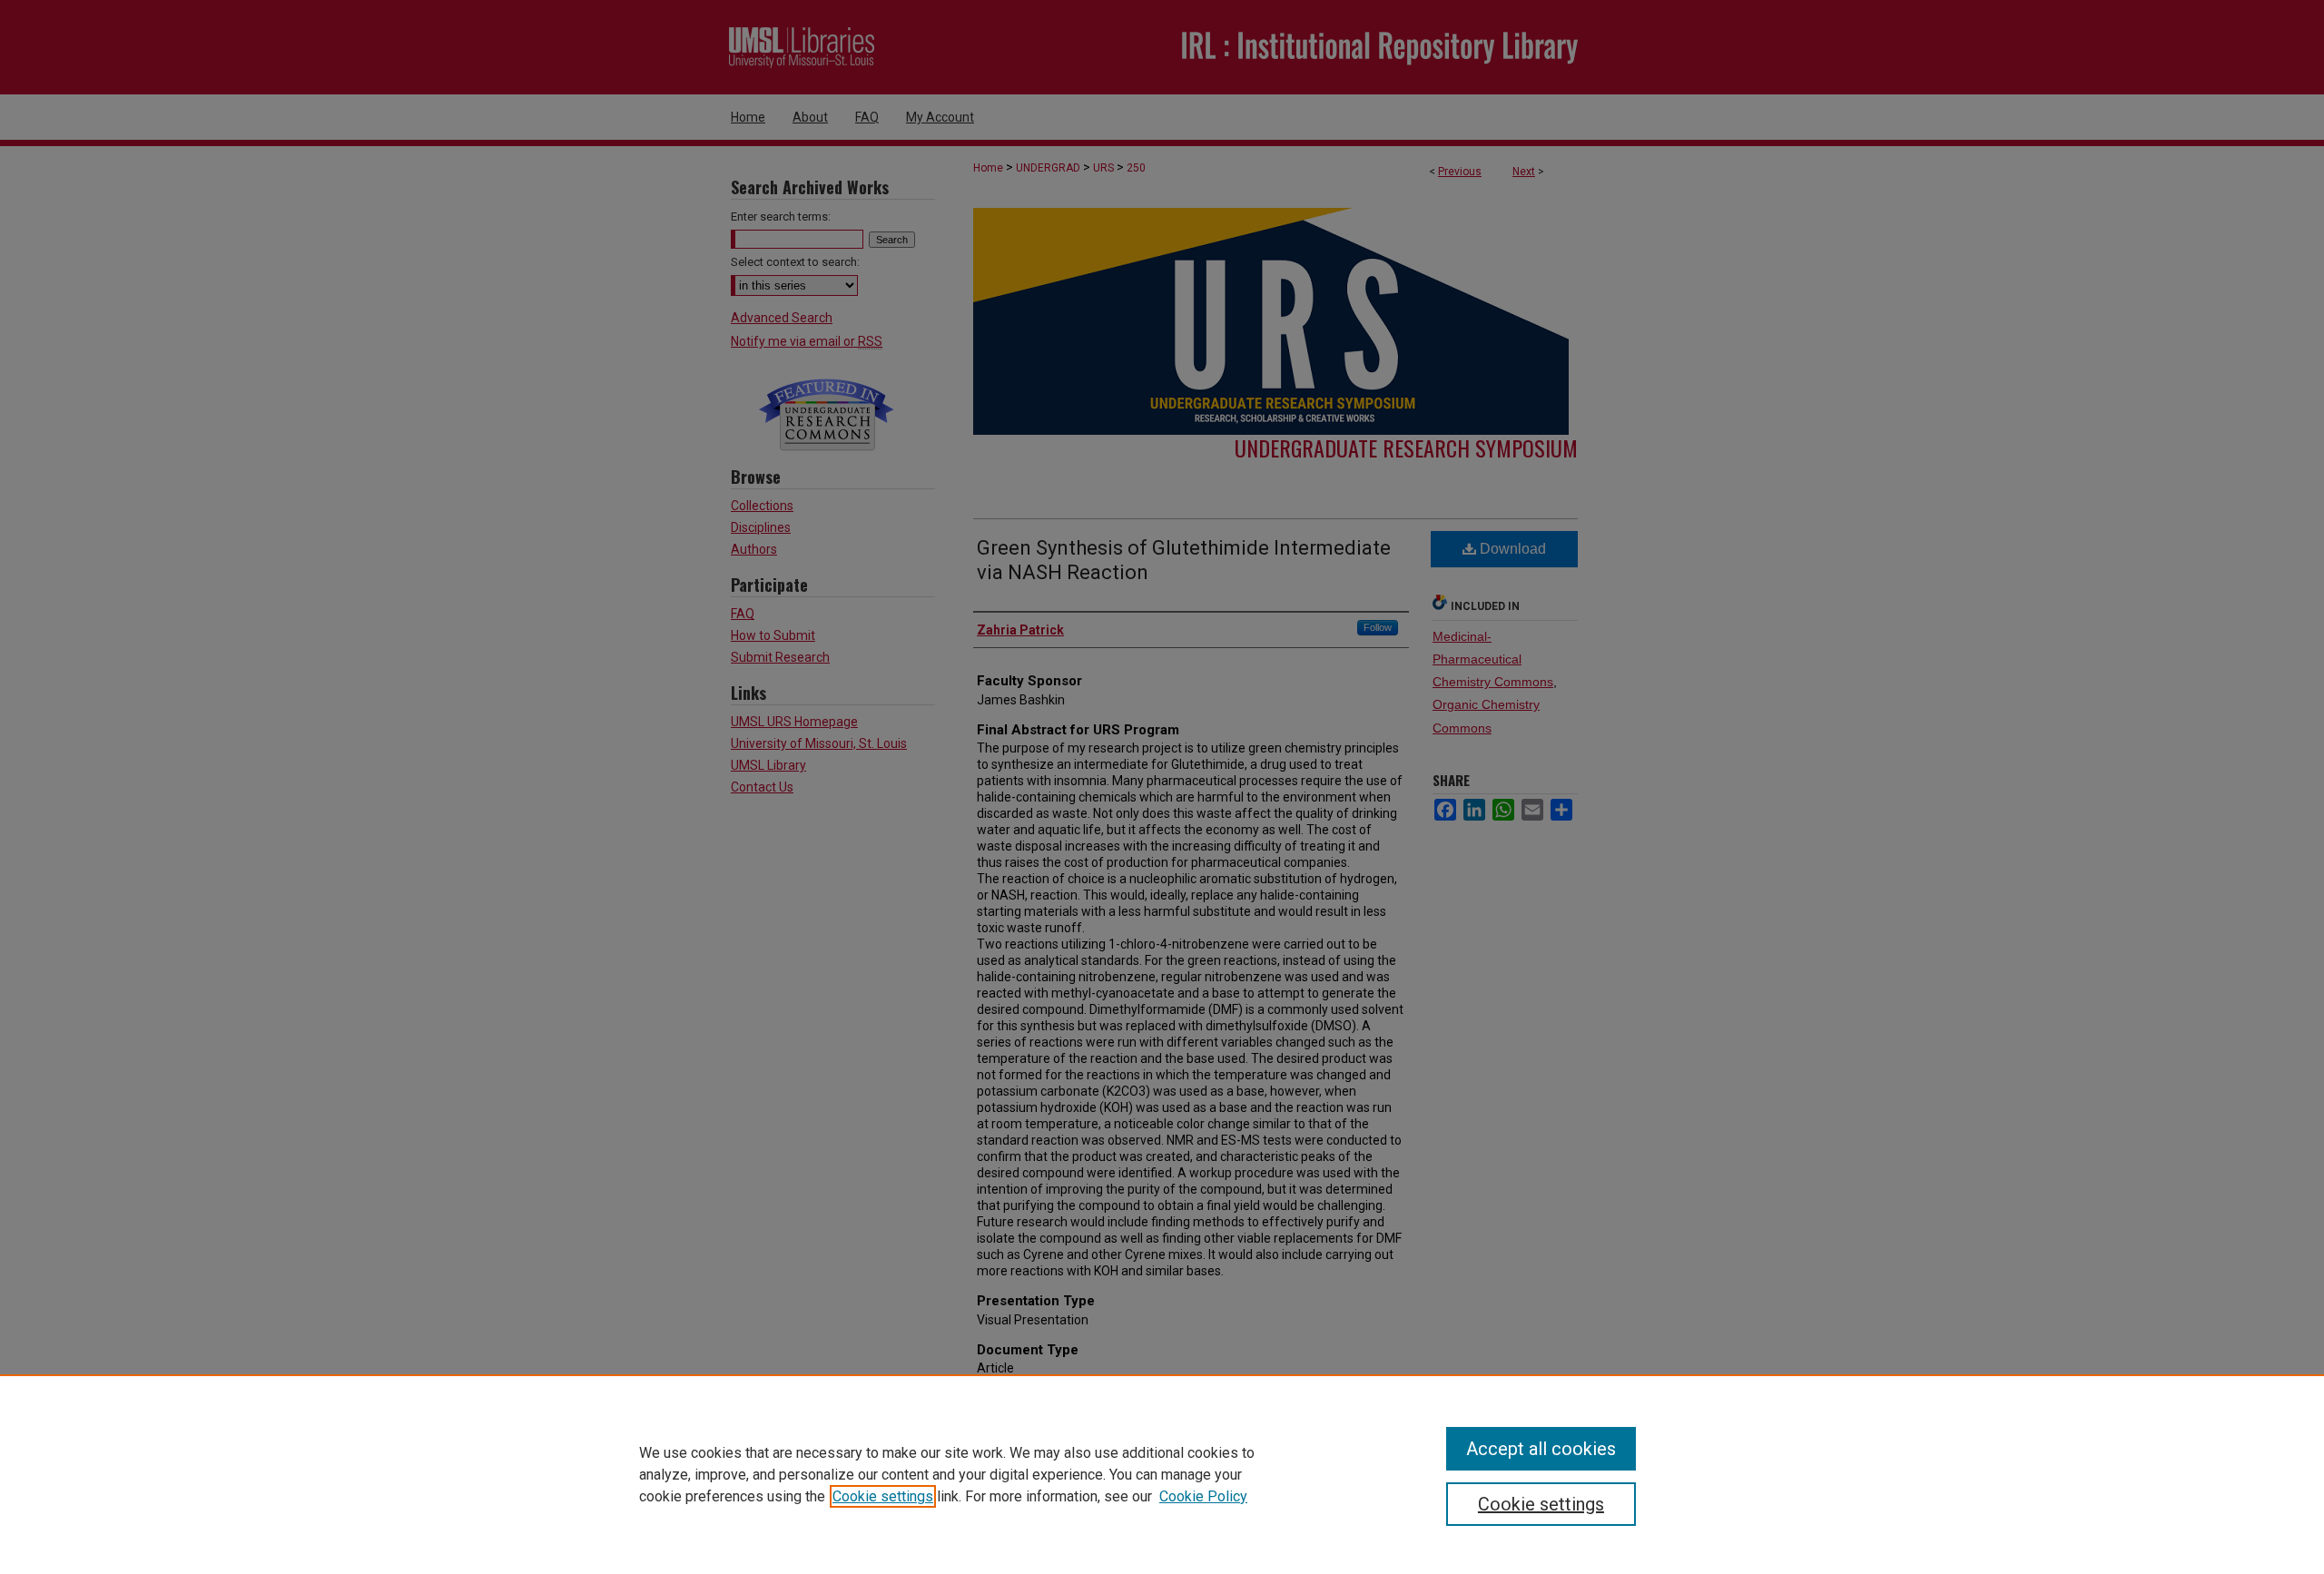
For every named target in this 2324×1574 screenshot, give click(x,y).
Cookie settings (883, 1496)
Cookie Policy (1203, 1496)
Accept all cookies (1541, 1449)
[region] (1162, 1474)
